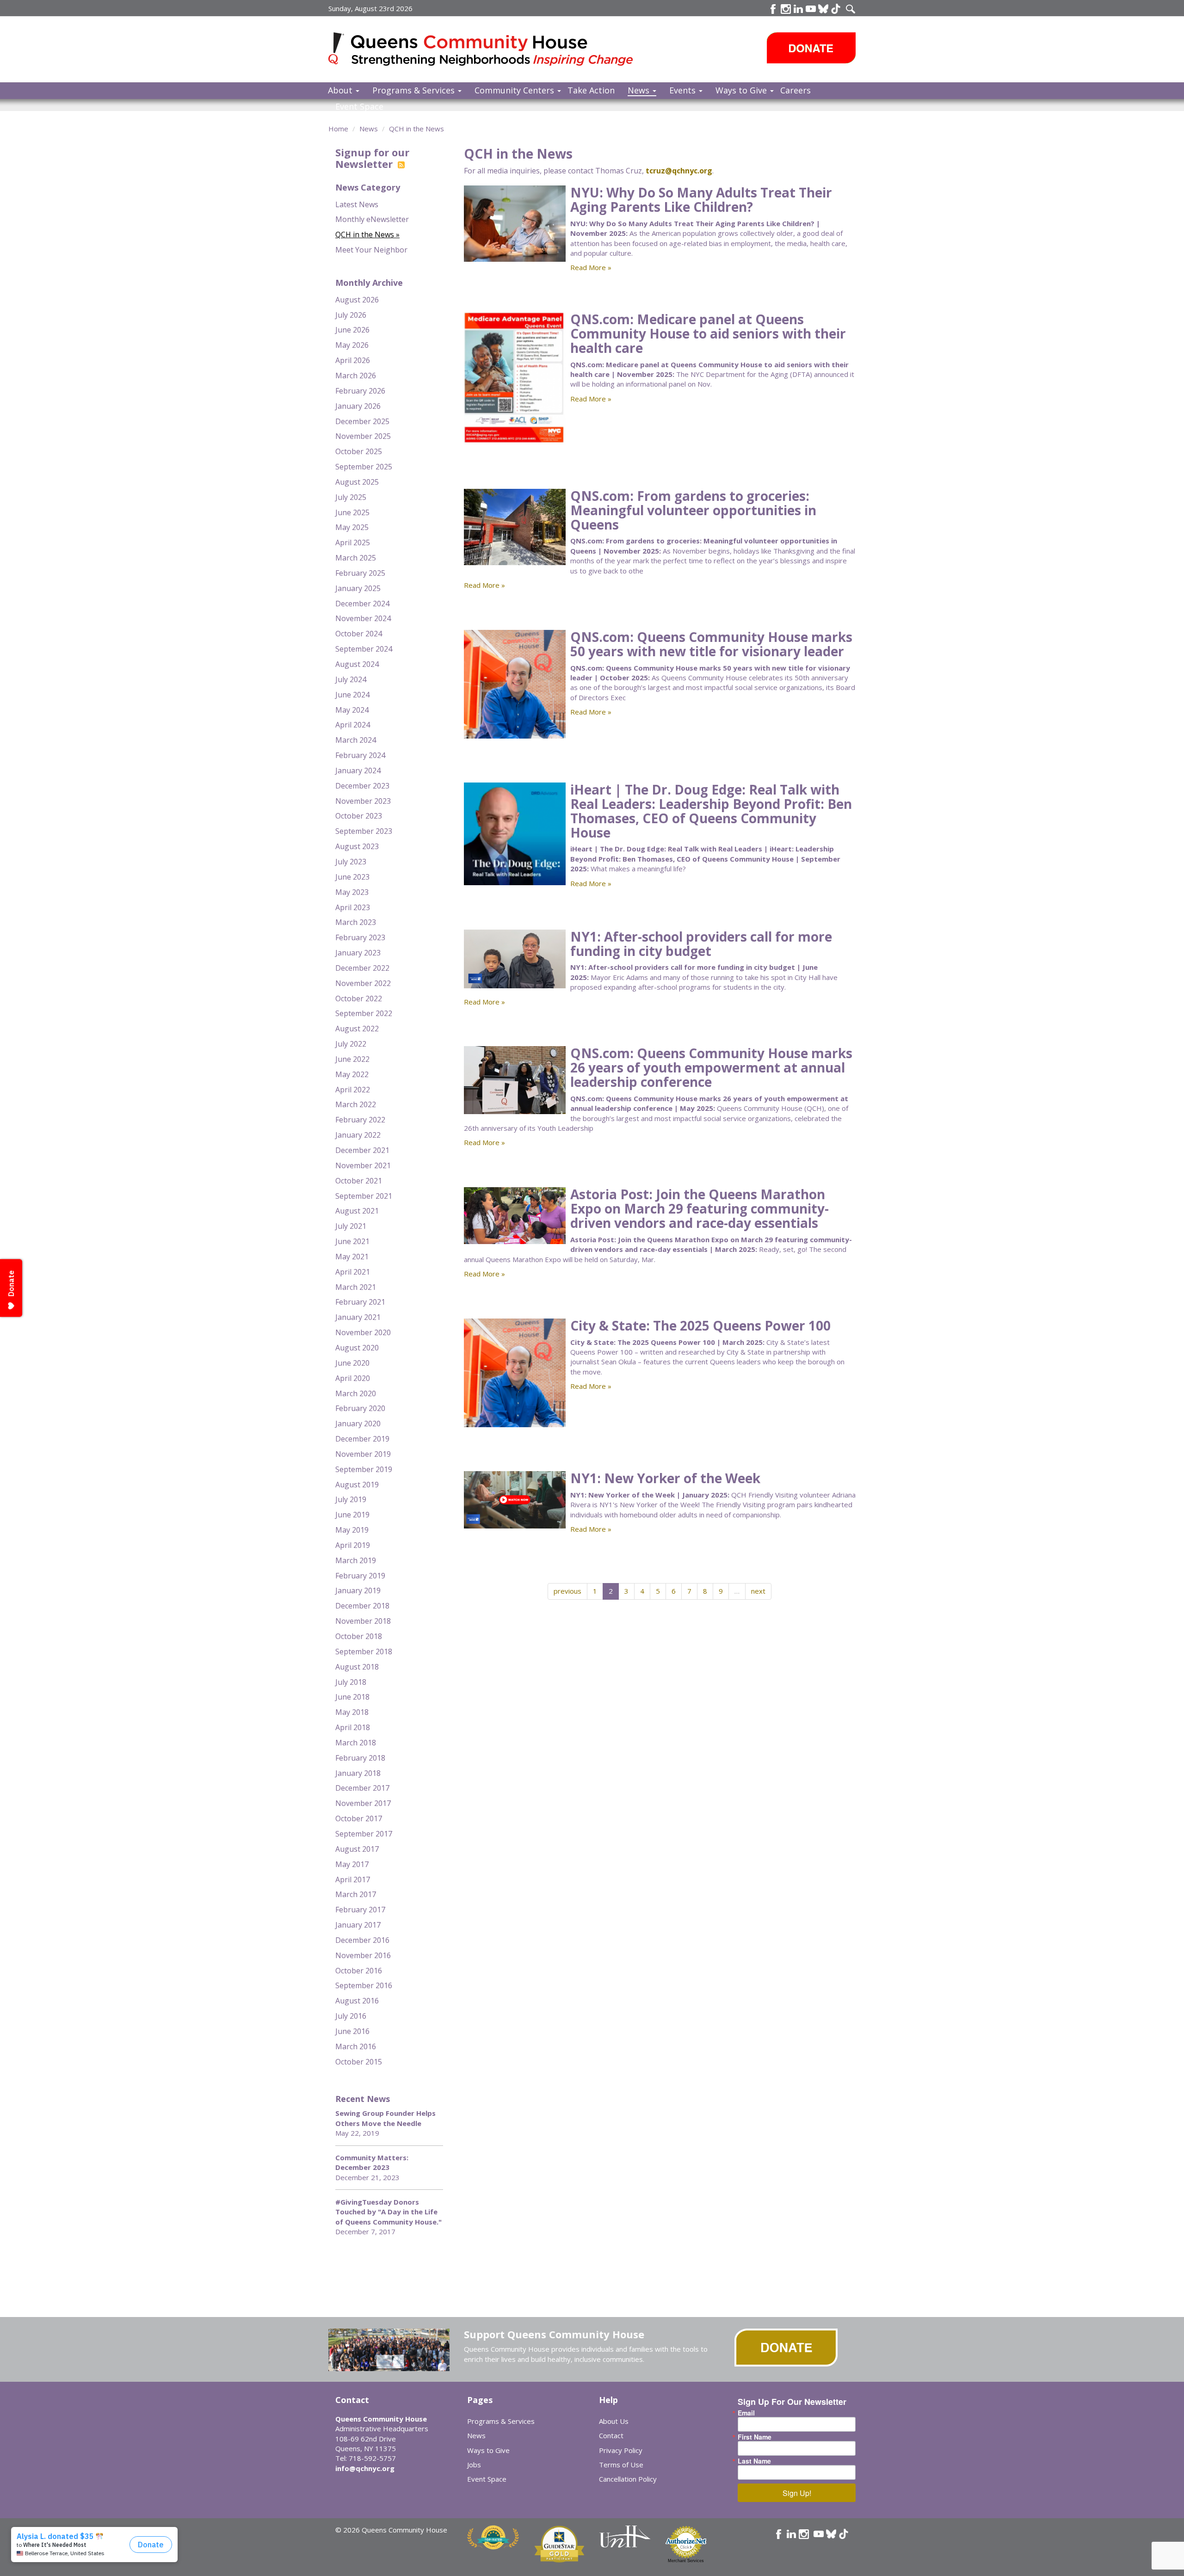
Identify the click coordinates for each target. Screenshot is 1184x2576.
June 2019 (352, 1515)
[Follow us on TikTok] (836, 9)
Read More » (591, 267)
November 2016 (363, 1955)
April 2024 (353, 725)
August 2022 (357, 1029)
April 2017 (353, 1880)
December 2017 (362, 1788)
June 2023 (352, 877)
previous (567, 1591)
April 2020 (353, 1378)
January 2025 (358, 588)
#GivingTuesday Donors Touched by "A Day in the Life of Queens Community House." (388, 2212)
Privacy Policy (621, 2450)
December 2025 (362, 421)
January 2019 (358, 1590)
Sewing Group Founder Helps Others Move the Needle (385, 2118)
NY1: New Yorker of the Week (665, 1478)
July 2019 (351, 1499)
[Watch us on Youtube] (811, 9)
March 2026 (356, 376)
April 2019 (353, 1545)
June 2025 (352, 512)
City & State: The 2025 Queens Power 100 (700, 1325)
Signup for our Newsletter (372, 158)
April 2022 (353, 1090)
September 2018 (364, 1652)
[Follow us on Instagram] (804, 2534)
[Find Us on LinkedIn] (798, 9)
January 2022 (358, 1135)
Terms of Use (621, 2465)
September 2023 (364, 831)
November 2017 (363, 1803)
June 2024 (352, 695)
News (640, 90)
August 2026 (357, 300)
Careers (795, 90)
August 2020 (357, 1348)
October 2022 (359, 998)
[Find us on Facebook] (773, 9)
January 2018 (358, 1773)
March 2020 (356, 1393)
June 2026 (352, 330)
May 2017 (352, 1864)
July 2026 (351, 315)
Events (684, 90)
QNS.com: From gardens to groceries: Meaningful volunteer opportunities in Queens (693, 510)
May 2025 (352, 527)
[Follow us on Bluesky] (823, 9)
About (341, 90)
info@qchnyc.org (365, 2468)
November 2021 (363, 1165)
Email (746, 2413)
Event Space (359, 106)
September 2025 (364, 467)
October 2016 (359, 1971)
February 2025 (360, 573)
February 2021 (360, 1302)
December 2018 (362, 1606)
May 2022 (352, 1074)
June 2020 (352, 1363)
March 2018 (356, 1743)
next (758, 1591)
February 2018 (360, 1758)
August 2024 (357, 664)
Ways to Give (742, 90)
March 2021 (356, 1287)
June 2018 (352, 1697)
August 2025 (357, 482)
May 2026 (352, 345)
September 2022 (364, 1013)
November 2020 (363, 1332)
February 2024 (360, 755)
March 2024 (356, 740)
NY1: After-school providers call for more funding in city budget (701, 944)
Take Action (591, 90)
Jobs (474, 2465)
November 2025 (363, 436)
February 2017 (360, 1910)
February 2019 (360, 1576)
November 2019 (363, 1454)
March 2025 (356, 558)
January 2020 (358, 1424)
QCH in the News (416, 129)
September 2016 (364, 1985)
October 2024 (359, 634)
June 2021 (352, 1241)
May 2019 (352, 1530)
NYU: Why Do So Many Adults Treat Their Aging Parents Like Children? (701, 200)
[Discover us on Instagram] (786, 9)
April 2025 (353, 542)
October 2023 (359, 816)
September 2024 (364, 649)
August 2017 (357, 1849)
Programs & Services (415, 90)
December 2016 (362, 1940)
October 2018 (359, 1636)
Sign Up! (797, 2493)
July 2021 (351, 1226)
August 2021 (357, 1211)
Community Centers (515, 90)
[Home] (340, 48)
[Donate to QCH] (811, 48)
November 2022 (363, 983)
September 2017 (364, 1834)
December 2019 (362, 1439)
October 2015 (359, 2062)
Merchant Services (686, 2561)
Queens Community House (494, 51)
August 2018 (357, 1667)
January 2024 (358, 770)
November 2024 (363, 618)
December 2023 (362, 786)
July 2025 (351, 497)
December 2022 (362, 968)
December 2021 (362, 1150)
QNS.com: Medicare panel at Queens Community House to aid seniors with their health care (708, 333)
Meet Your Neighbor (371, 250)
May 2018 (352, 1712)
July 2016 (351, 2016)
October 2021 (359, 1181)
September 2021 (364, 1196)
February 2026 (360, 391)
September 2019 (364, 1469)
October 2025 (359, 451)
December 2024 (362, 604)
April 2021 (353, 1272)
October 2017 (359, 1818)
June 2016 (352, 2031)
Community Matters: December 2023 (372, 2162)
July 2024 (351, 679)
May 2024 (352, 710)
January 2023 (358, 953)
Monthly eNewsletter (372, 219)
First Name (755, 2437)
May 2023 (352, 892)
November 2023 (363, 801)
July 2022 (351, 1044)
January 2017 (358, 1925)
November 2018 (363, 1621)
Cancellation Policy (628, 2479)
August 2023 (357, 846)
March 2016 (356, 2046)
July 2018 (351, 1682)
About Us (614, 2421)
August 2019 (357, 1485)
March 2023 (356, 922)
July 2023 (351, 862)
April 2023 (353, 907)
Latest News (357, 204)
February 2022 (360, 1120)
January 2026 (358, 406)
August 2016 (357, 2001)
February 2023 (360, 937)
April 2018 (353, 1727)
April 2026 (353, 360)
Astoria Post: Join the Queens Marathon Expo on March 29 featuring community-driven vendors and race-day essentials (700, 1208)
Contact (611, 2435)
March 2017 (356, 1894)
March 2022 (356, 1104)
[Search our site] (851, 9)
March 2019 (356, 1560)
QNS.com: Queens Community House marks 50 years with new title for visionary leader (711, 644)
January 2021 (358, 1317)
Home (338, 129)
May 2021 (352, 1257)
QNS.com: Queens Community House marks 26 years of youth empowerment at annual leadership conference (711, 1067)
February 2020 (360, 1408)
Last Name (754, 2461)
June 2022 (352, 1059)
